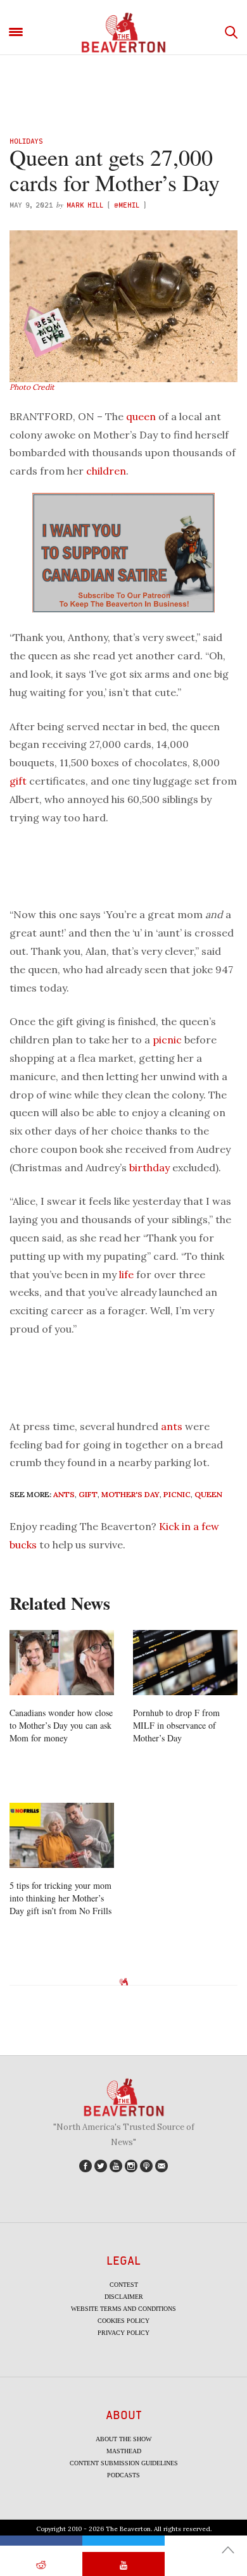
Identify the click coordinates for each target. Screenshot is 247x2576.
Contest (124, 2285)
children (106, 471)
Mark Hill (85, 205)
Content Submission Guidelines (124, 2463)
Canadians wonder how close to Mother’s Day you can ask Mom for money (61, 1725)
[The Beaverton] (123, 33)
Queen (208, 1494)
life (126, 1274)
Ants (64, 1494)
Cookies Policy (123, 2321)
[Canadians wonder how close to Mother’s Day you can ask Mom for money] (62, 1663)
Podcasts (123, 2475)
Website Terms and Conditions (123, 2309)
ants (172, 1426)
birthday (149, 1167)
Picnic (177, 1494)
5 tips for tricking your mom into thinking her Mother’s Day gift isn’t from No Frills (60, 1898)
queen (141, 416)
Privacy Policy (123, 2333)
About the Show (123, 2439)
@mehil (127, 205)
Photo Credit (32, 387)
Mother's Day (130, 1494)
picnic (167, 1040)
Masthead (124, 2451)
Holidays (26, 141)
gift (18, 781)
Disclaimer (124, 2297)
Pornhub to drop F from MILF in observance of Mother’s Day (176, 1725)
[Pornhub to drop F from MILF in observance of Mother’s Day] (185, 1663)
